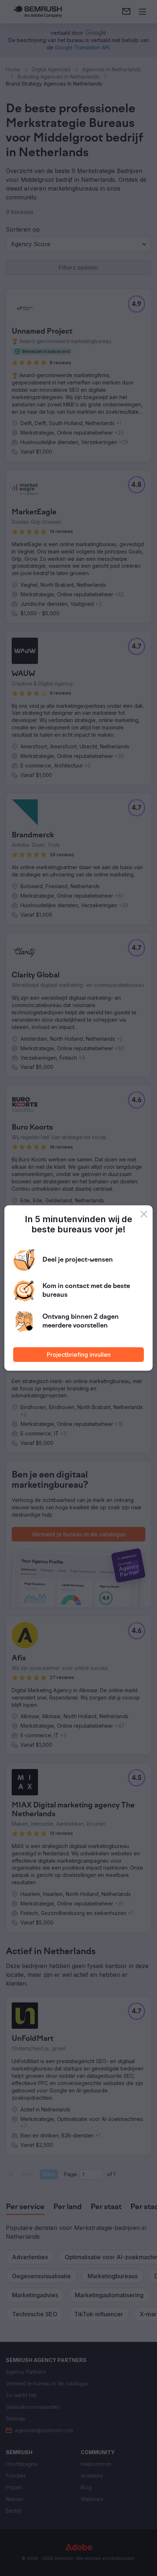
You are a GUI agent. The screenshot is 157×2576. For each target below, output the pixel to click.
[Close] (144, 1214)
